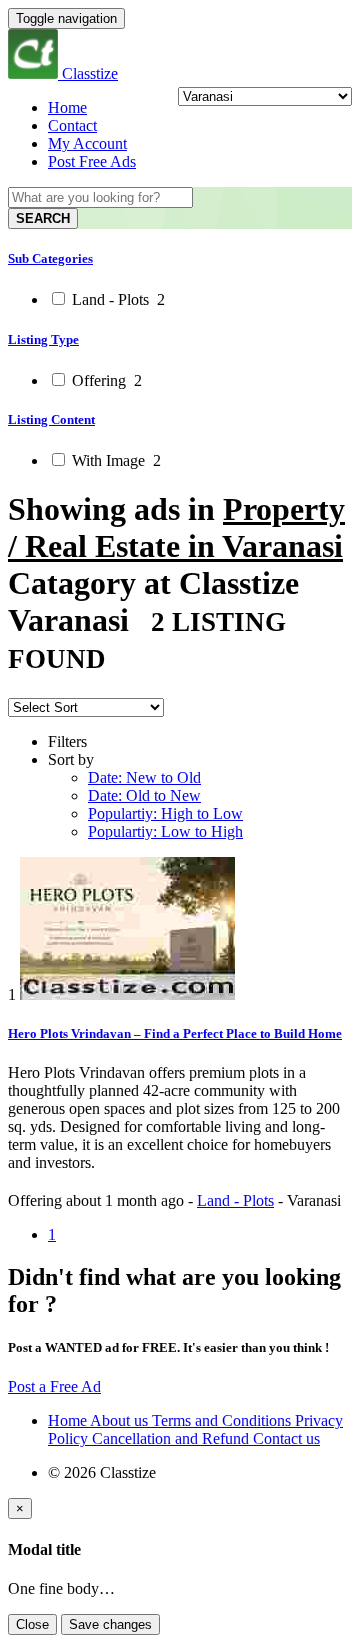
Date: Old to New (144, 795)
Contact (72, 125)
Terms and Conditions (223, 1420)
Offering (105, 380)
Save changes (110, 1624)
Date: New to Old (144, 777)
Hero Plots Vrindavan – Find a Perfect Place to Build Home (175, 1033)
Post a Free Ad (54, 1386)
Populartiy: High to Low (165, 813)
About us (121, 1420)
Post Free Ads (92, 161)
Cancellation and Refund (172, 1438)
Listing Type (43, 339)
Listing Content (51, 419)
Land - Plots (116, 299)
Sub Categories (50, 258)
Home (67, 107)
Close (32, 1624)
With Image (114, 460)
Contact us (286, 1438)
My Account (87, 143)
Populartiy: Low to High (165, 831)
